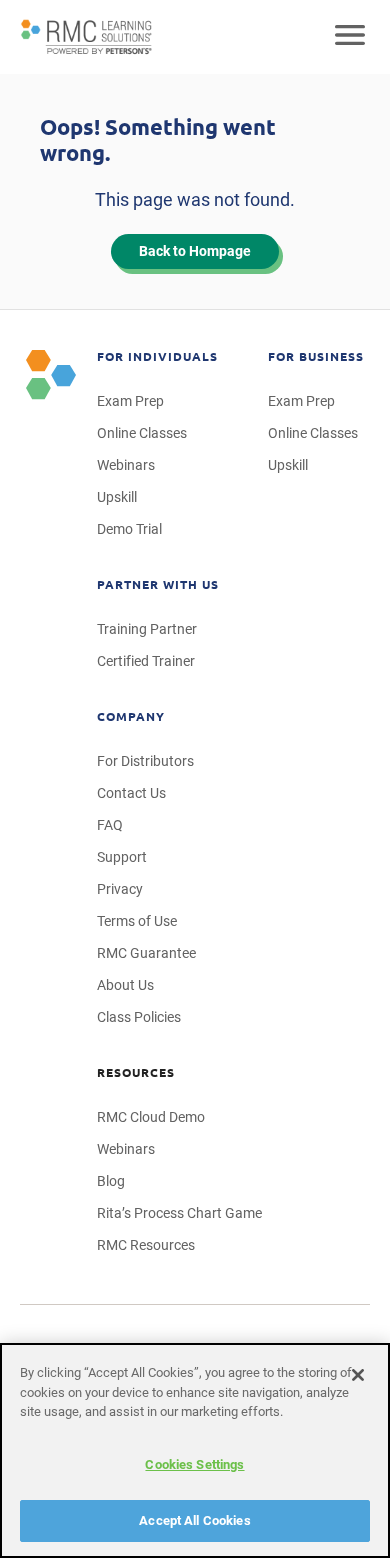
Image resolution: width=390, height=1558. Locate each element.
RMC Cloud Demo (151, 1117)
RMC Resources (146, 1245)
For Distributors (145, 761)
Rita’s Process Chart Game (179, 1213)
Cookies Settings (194, 1464)
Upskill (117, 497)
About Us (125, 985)
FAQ (110, 825)
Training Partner (147, 629)
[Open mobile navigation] (350, 37)
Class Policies (139, 1017)
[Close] (358, 1375)
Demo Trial (129, 529)
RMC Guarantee (146, 953)
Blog (111, 1181)
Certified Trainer (146, 661)
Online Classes (142, 433)
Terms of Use (137, 921)
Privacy (120, 889)
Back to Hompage (195, 251)
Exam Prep (130, 401)
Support (122, 857)
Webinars (126, 465)
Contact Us (131, 793)
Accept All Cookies (194, 1520)
